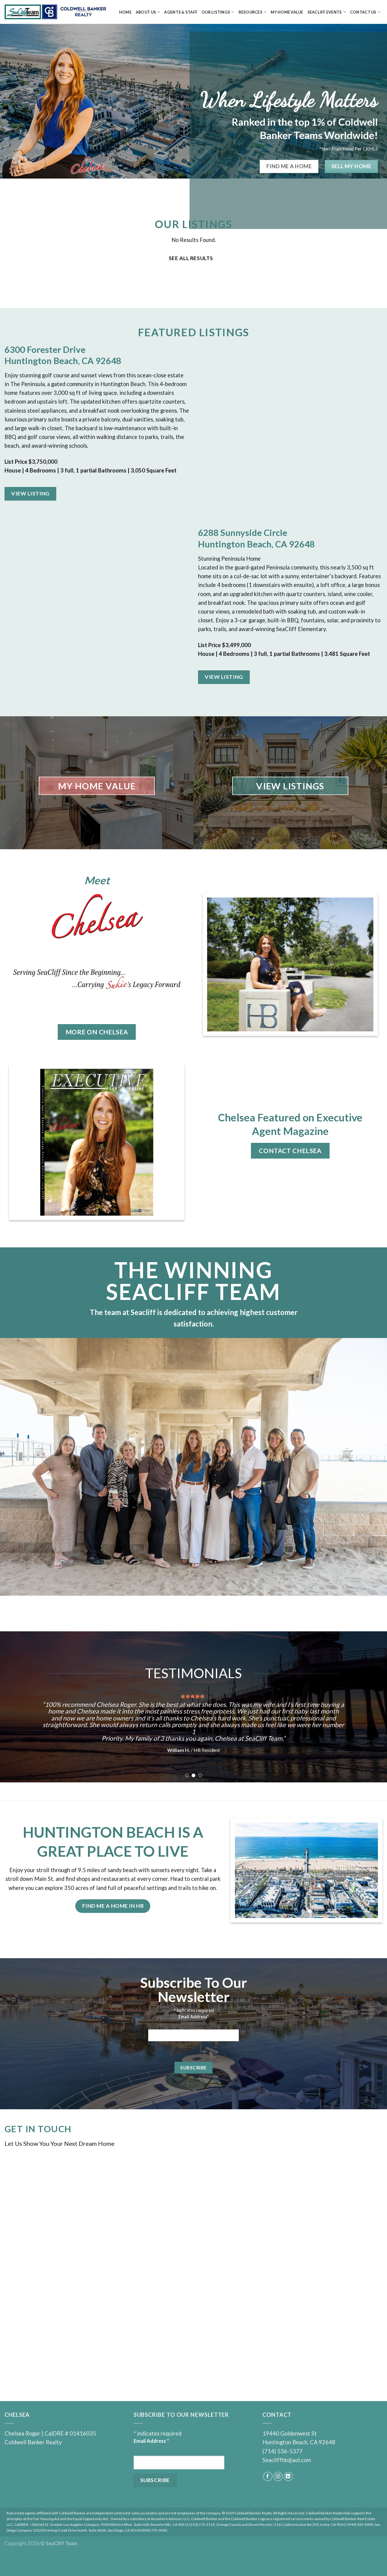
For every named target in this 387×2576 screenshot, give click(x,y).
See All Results (191, 258)
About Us (146, 12)
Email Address (193, 2028)
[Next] (372, 1707)
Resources (250, 12)
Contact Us (363, 12)
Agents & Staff (181, 12)
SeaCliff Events (325, 12)
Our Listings (216, 12)
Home (125, 12)
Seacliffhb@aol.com (287, 2472)
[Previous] (15, 1707)
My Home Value (287, 12)
